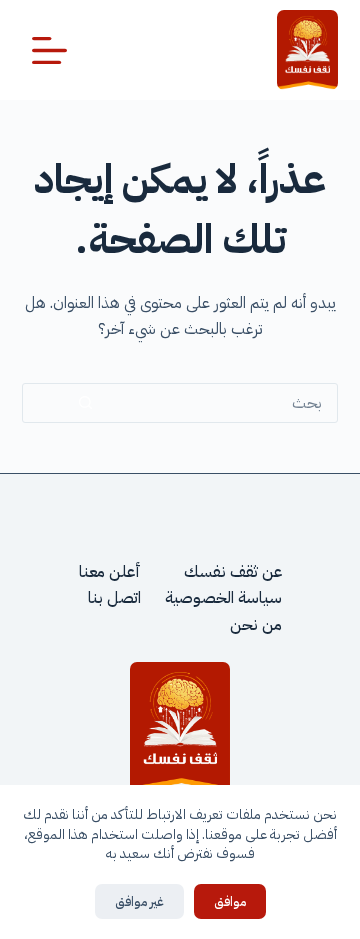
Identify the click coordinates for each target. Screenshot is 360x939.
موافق (230, 901)
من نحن (256, 625)
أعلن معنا (110, 572)
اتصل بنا (114, 598)
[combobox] (243, 403)
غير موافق (139, 901)
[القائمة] (49, 50)
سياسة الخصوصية (223, 598)
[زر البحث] (85, 402)
